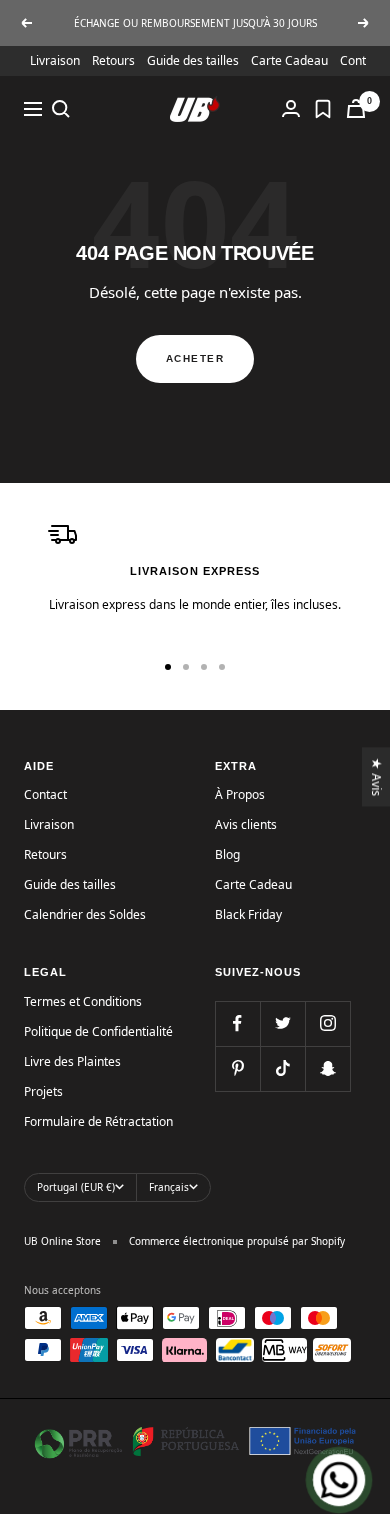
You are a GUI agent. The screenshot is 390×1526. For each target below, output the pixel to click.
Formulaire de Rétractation (98, 1121)
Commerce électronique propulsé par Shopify (237, 1241)
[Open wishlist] (323, 109)
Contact (45, 794)
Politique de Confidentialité (98, 1031)
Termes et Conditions (83, 1001)
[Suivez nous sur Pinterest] (237, 1068)
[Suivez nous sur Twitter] (282, 1023)
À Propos (240, 794)
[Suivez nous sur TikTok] (282, 1068)
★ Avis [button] (377, 776)
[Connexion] (291, 108)
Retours (113, 60)
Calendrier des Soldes (85, 914)
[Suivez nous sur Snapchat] (327, 1068)
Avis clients (246, 824)
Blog (227, 854)
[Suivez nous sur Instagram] (327, 1023)
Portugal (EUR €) (76, 1187)
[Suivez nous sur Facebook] (237, 1023)
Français (169, 1187)
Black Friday (248, 914)
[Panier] (356, 108)
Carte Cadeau (289, 60)
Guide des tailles (193, 60)
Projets (43, 1091)
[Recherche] (61, 109)
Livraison (55, 60)
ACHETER (195, 358)
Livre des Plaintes (72, 1061)
